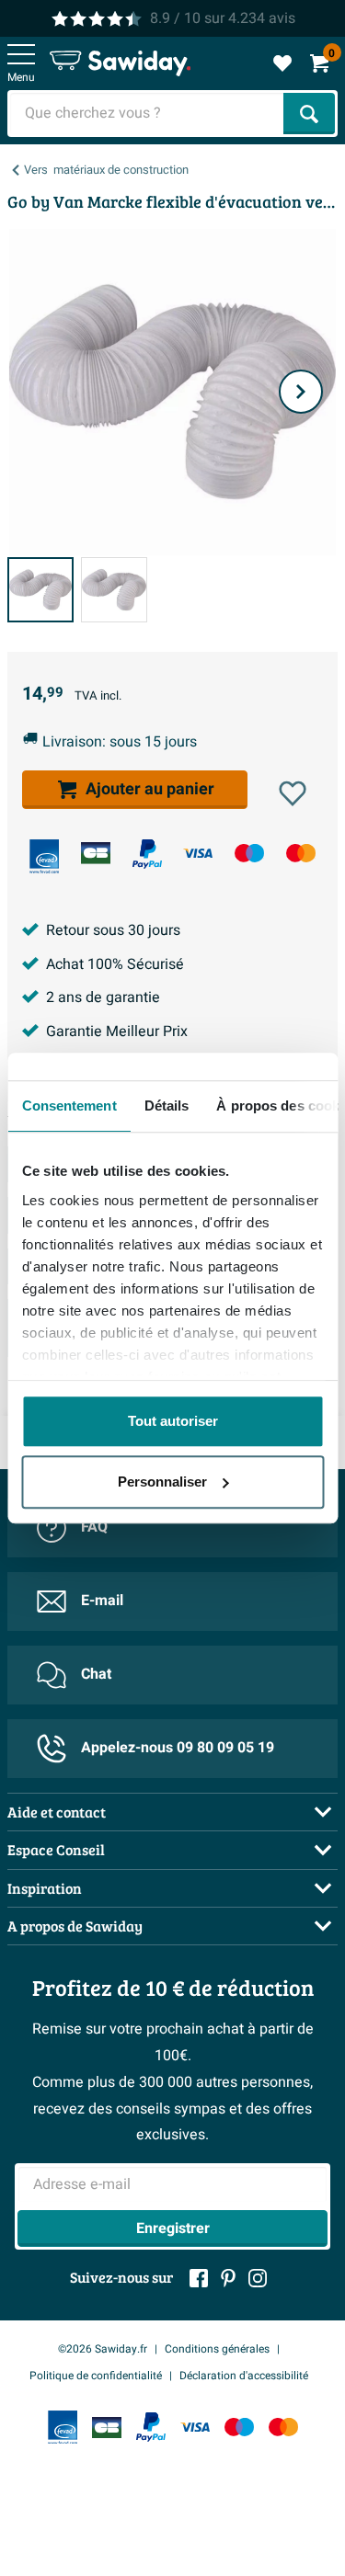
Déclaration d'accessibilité (244, 2376)
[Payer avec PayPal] (147, 854)
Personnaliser (162, 1482)
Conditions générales (217, 2349)
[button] (293, 793)
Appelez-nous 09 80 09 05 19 (178, 1748)
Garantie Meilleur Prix (117, 1032)
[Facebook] (199, 2278)
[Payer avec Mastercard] (301, 853)
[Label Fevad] (44, 856)
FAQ (94, 1527)
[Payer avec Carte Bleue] (96, 853)
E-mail (102, 1601)
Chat (96, 1674)
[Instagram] (258, 2278)
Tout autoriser (173, 1421)
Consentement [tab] (69, 1106)
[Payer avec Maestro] (249, 853)
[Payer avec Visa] (198, 853)
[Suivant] (301, 392)
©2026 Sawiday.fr (103, 2349)
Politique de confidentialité (96, 2376)
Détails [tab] (166, 1106)
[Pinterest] (228, 2278)
